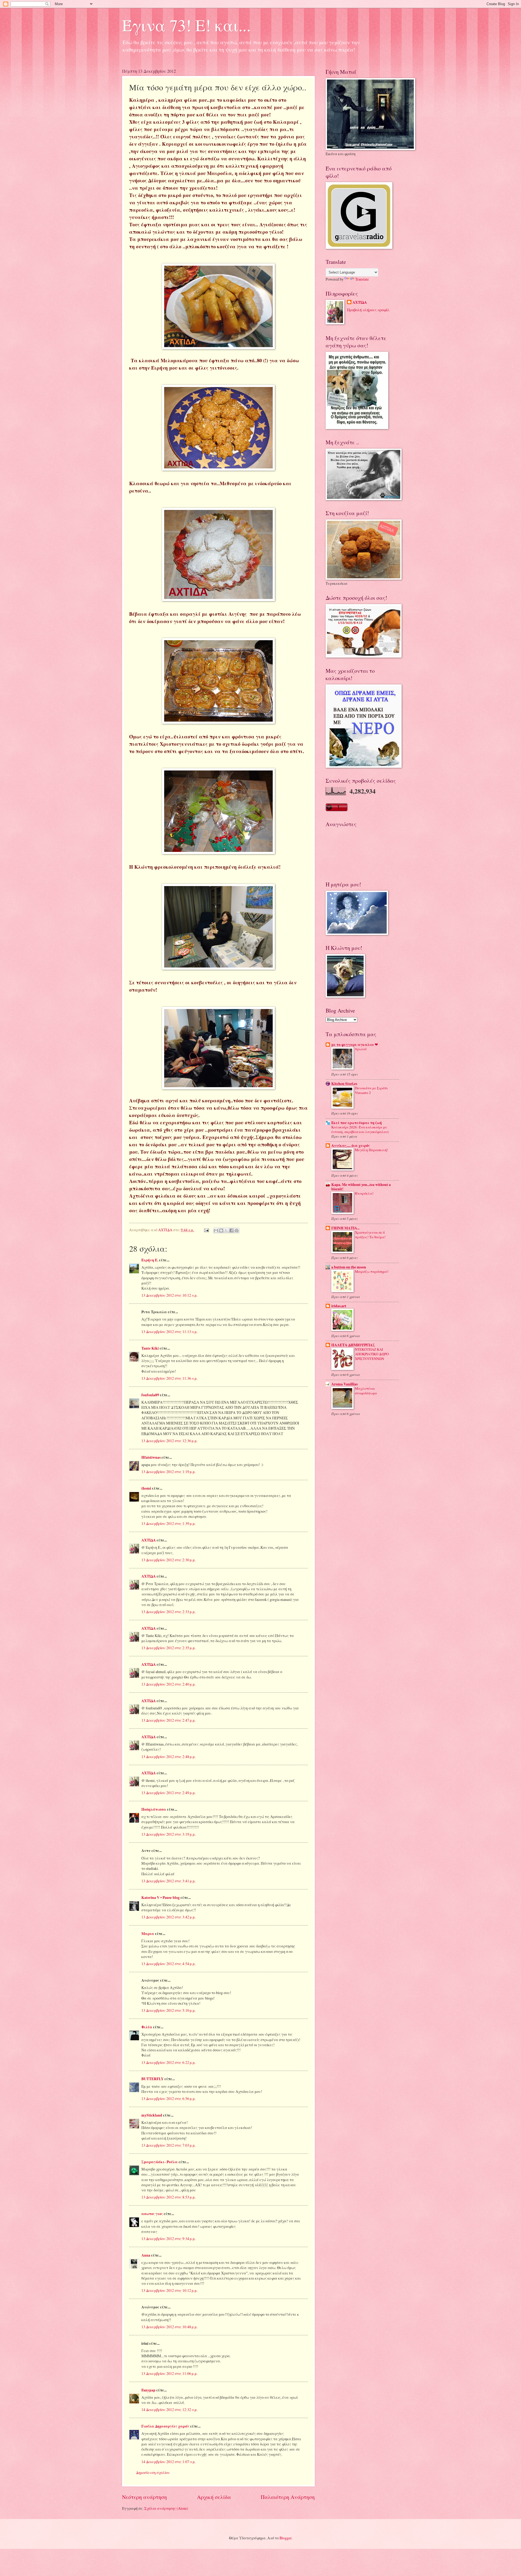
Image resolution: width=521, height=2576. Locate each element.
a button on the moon (349, 1267)
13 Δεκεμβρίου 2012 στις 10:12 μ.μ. (169, 2290)
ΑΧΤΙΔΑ (149, 1540)
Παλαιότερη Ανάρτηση (288, 2497)
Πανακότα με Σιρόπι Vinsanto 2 (371, 1090)
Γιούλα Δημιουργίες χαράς (165, 2426)
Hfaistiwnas (151, 1457)
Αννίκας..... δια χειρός (351, 1146)
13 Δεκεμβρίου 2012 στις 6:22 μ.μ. (169, 2062)
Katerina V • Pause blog (161, 1898)
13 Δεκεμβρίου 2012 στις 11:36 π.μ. (169, 1378)
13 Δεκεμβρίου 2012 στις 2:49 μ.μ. (169, 1793)
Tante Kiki (150, 1348)
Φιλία (147, 2027)
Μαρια (148, 1934)
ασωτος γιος (152, 2214)
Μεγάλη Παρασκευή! (371, 1150)
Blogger (285, 2538)
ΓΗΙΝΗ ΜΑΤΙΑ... (345, 1228)
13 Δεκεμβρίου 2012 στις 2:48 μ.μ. (169, 1757)
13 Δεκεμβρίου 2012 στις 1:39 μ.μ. (169, 1523)
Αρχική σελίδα (214, 2497)
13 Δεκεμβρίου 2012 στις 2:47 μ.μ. (169, 1720)
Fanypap (148, 2390)
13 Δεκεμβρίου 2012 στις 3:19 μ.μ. (169, 1834)
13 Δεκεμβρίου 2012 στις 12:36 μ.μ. (169, 1441)
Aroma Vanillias (344, 1384)
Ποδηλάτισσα (154, 1809)
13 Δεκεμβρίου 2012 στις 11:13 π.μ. (169, 1332)
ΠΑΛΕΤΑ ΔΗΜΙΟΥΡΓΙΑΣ (353, 1345)
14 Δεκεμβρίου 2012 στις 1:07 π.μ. (169, 2462)
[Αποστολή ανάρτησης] (206, 1230)
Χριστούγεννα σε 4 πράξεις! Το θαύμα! (370, 1235)
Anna (146, 2255)
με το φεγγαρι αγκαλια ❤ (355, 1045)
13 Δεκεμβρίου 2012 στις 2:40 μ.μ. (169, 1684)
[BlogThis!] (221, 1230)
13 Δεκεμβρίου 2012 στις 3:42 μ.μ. (169, 1917)
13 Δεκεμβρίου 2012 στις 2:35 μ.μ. (169, 1648)
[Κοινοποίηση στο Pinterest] (237, 1230)
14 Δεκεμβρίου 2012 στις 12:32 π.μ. (169, 2410)
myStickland (152, 2115)
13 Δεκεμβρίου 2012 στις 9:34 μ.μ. (169, 2239)
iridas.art (339, 1306)
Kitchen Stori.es (344, 1084)
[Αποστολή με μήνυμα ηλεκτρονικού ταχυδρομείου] (216, 1230)
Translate (362, 279)
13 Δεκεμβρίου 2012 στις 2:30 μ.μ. (169, 1560)
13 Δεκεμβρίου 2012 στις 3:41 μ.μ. (169, 1881)
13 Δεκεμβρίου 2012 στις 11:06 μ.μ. (169, 2373)
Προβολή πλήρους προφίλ (368, 310)
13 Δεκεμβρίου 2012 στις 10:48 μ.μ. (169, 2327)
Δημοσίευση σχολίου (153, 2472)
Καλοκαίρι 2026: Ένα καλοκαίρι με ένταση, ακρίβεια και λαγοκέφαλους (360, 1129)
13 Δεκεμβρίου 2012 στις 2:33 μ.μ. (169, 1612)
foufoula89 (150, 1395)
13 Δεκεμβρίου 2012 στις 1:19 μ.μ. (169, 1472)
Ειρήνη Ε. (150, 1260)
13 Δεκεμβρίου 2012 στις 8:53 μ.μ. (169, 2197)
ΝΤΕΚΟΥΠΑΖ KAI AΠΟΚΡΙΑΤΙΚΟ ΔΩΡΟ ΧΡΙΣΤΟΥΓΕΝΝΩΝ (372, 1354)
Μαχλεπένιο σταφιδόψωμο (366, 1391)
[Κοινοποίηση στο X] (226, 1230)
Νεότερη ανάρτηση (144, 2497)
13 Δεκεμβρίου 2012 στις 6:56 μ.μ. (169, 2098)
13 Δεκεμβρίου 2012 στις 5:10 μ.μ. (169, 2010)
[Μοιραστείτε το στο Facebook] (231, 1230)
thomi (146, 1488)
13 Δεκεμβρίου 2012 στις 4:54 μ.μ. (169, 1964)
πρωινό (361, 1049)
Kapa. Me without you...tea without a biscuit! (361, 1187)
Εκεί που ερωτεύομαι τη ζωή (357, 1123)
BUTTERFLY (153, 2079)
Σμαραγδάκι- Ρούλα (160, 2162)
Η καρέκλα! (364, 1193)
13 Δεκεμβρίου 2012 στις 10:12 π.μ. (169, 1295)
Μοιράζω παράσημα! (372, 1271)
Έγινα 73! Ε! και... (186, 25)
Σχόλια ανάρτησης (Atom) (166, 2508)
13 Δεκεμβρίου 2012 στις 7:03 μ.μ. (169, 2145)
